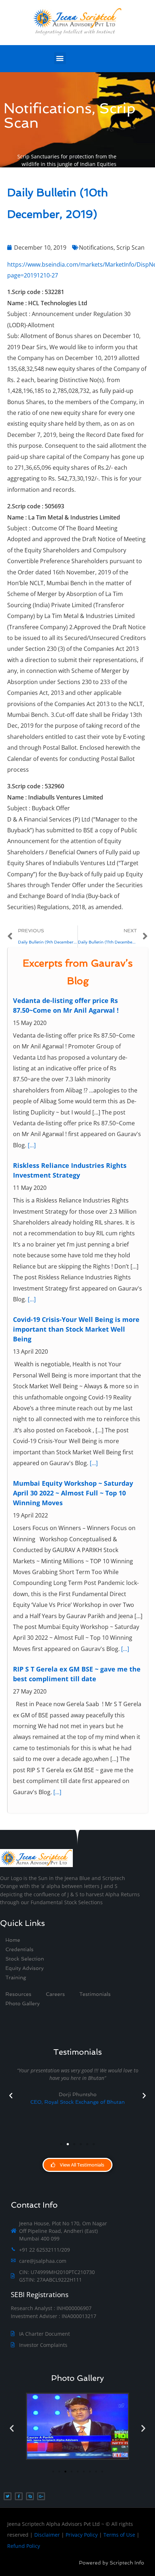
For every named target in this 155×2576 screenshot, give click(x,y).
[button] (60, 58)
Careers (55, 1994)
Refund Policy (24, 2546)
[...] (32, 1145)
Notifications (96, 247)
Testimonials (95, 1994)
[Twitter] (8, 2496)
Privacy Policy (82, 2535)
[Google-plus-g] (41, 2496)
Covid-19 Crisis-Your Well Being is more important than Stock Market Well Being (76, 1329)
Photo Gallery (77, 2378)
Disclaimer (47, 2535)
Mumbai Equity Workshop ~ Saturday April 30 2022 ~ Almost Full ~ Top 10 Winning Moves (73, 1493)
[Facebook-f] (19, 2496)
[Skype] (30, 2496)
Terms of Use (119, 2535)
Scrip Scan (130, 247)
